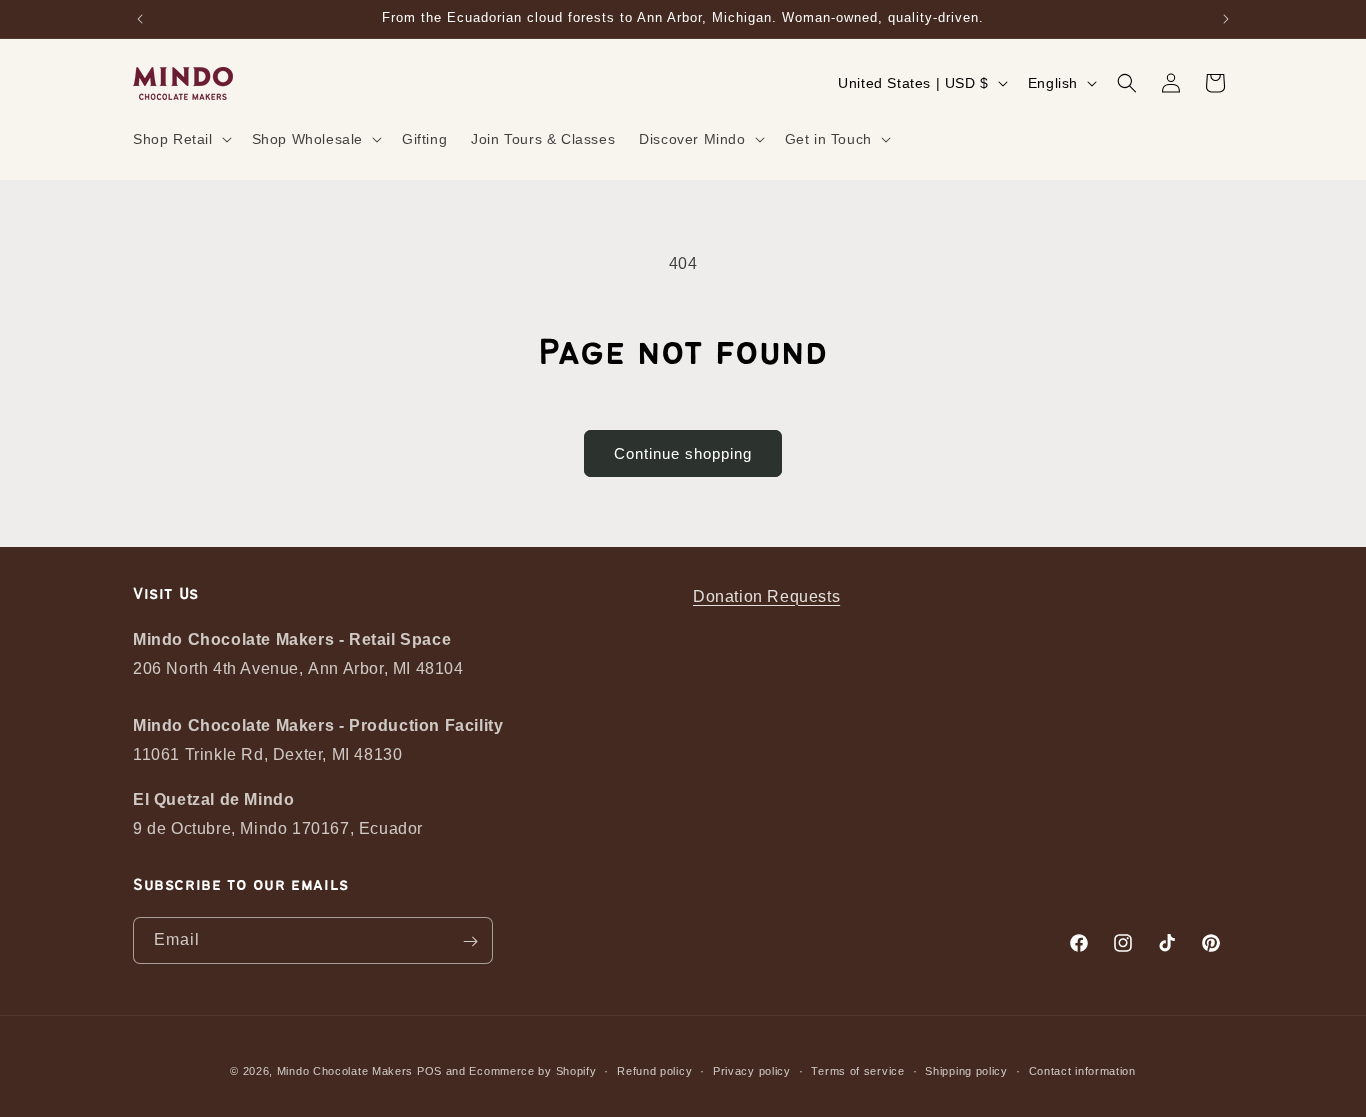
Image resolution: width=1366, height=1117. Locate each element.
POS (429, 1071)
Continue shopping (683, 453)
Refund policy (654, 1071)
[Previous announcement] (140, 19)
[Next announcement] (1226, 19)
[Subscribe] (470, 941)
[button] (180, 139)
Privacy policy (752, 1071)
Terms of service (857, 1071)
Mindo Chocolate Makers (345, 1071)
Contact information (1082, 1071)
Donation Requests (766, 596)
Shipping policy (966, 1071)
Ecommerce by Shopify (532, 1071)
